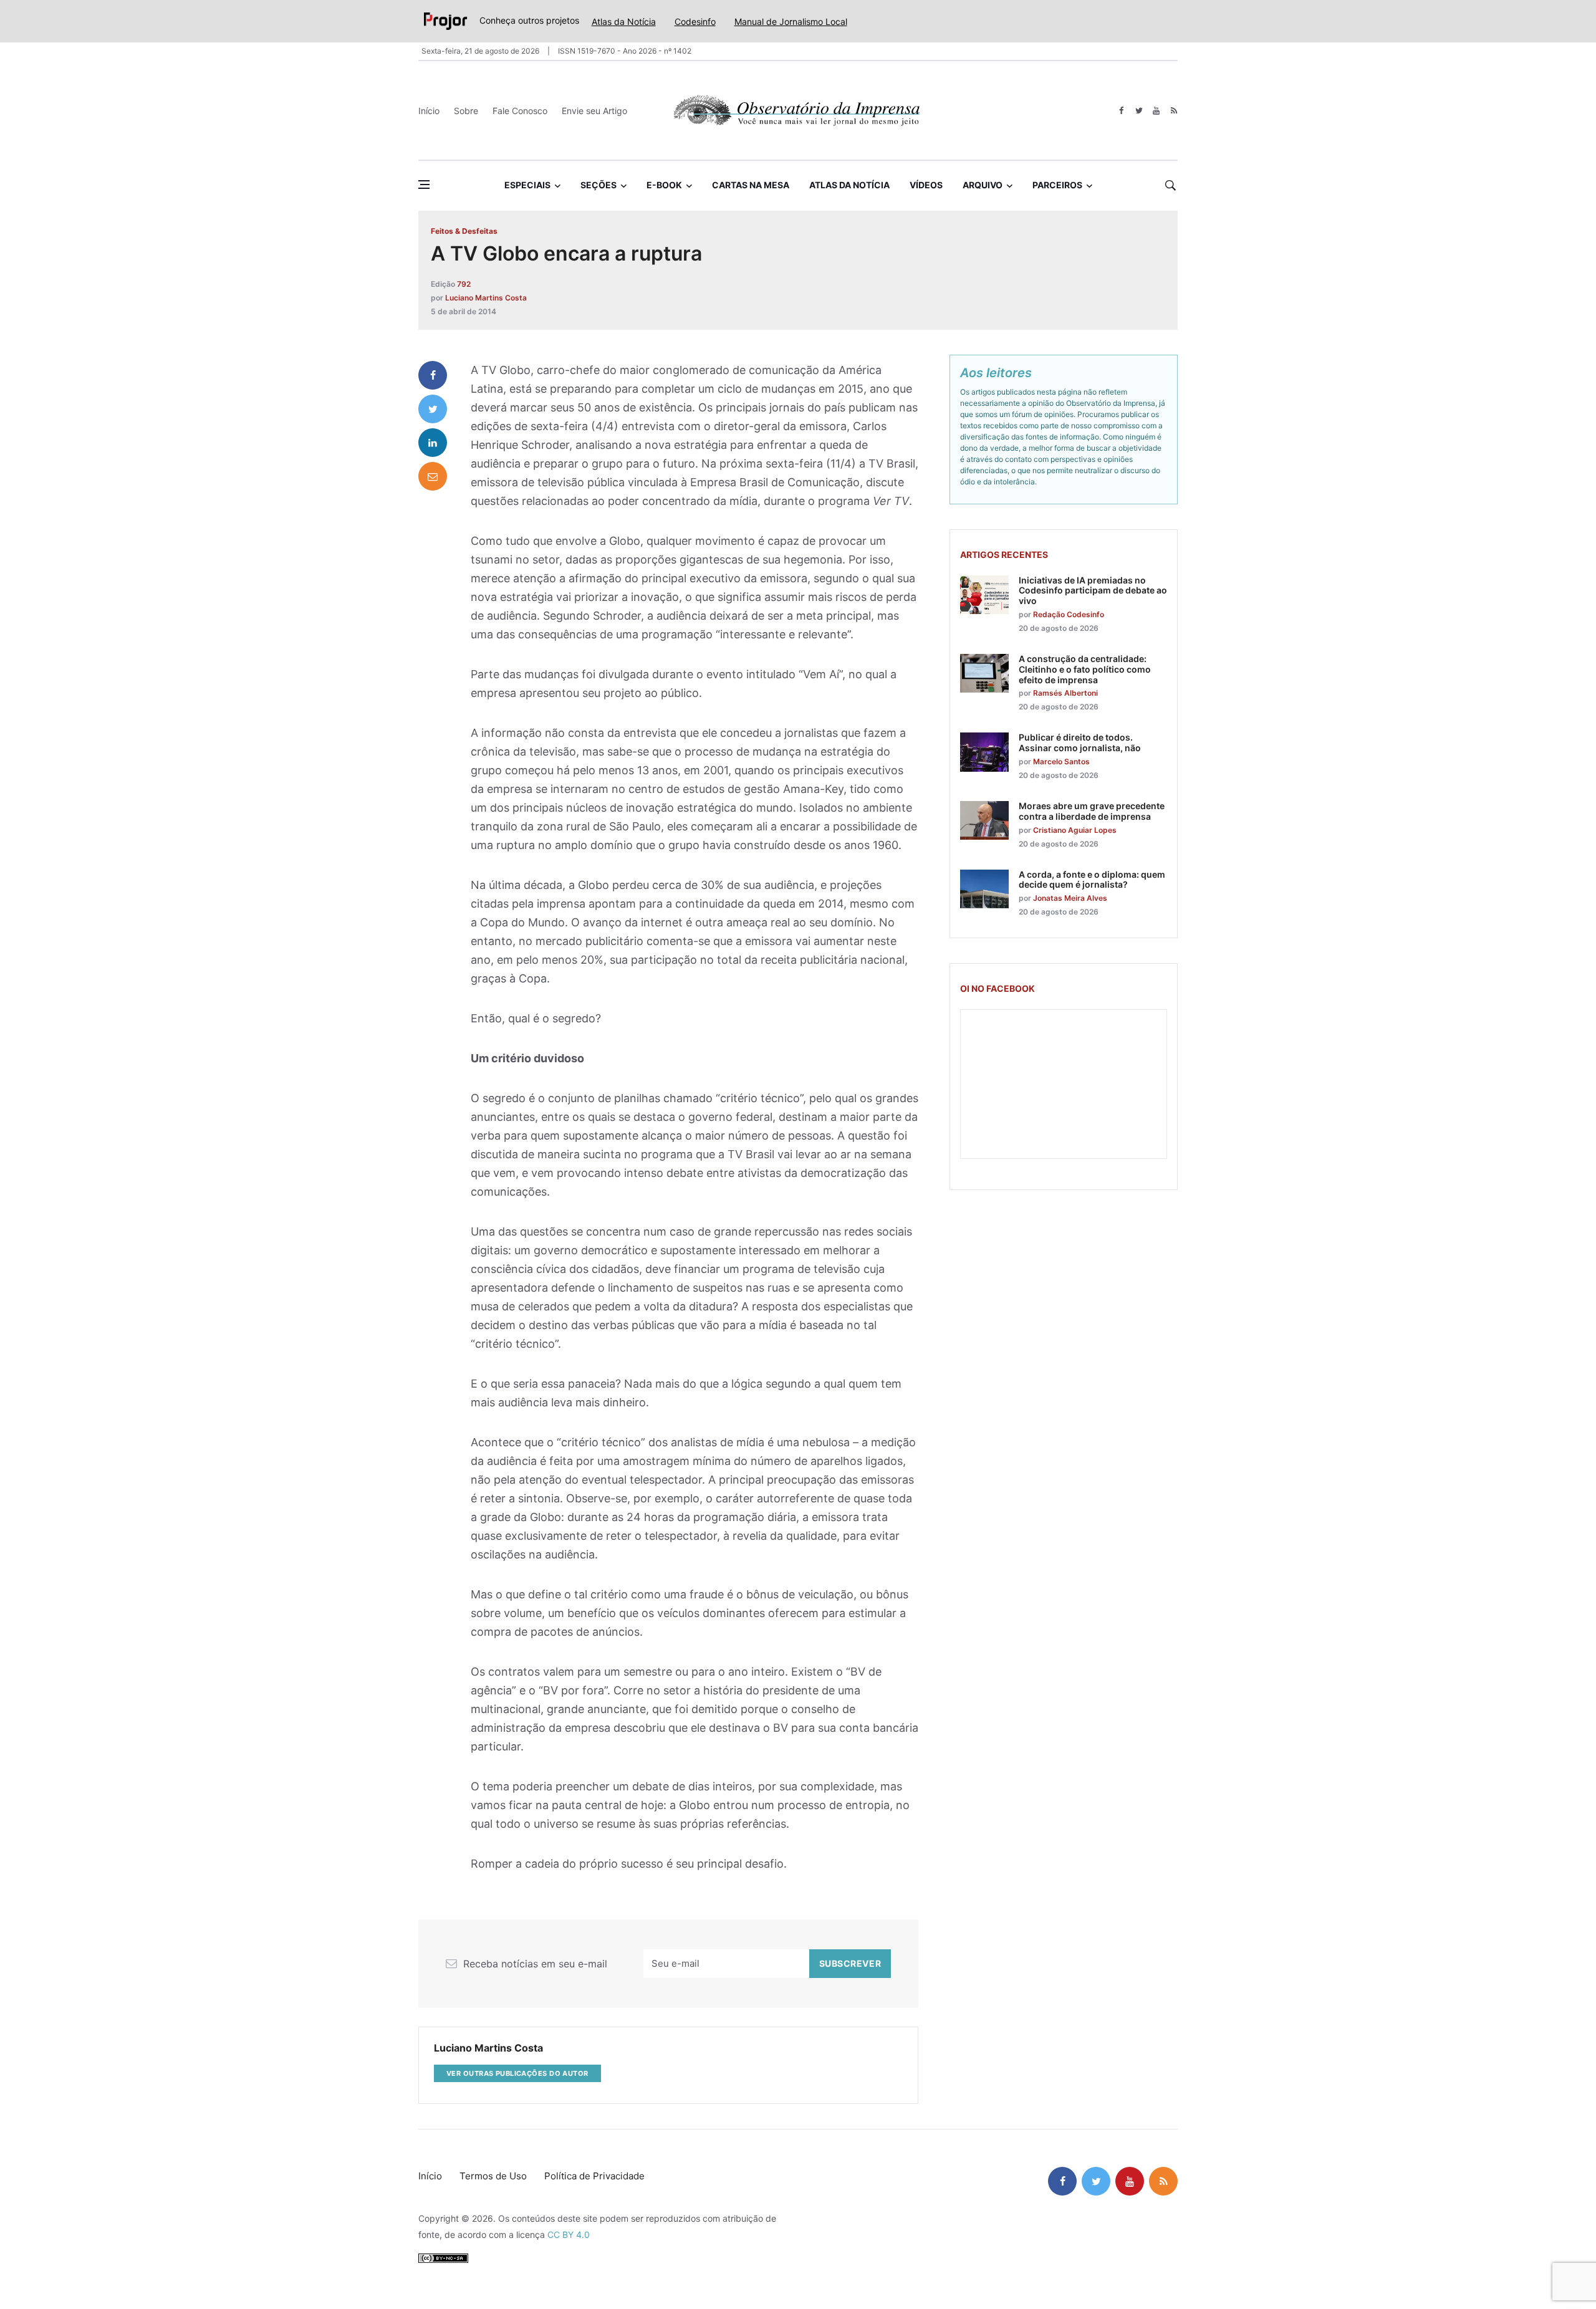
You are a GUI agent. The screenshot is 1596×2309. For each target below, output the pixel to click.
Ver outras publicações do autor (517, 2073)
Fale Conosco (520, 111)
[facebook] (1121, 111)
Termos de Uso (493, 2176)
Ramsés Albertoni (1065, 693)
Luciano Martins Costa (486, 298)
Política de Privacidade (594, 2176)
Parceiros (1057, 185)
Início (429, 111)
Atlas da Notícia (624, 22)
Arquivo (983, 185)
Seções (598, 185)
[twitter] (1139, 111)
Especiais (527, 185)
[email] (433, 476)
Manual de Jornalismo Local (791, 22)
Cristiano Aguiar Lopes (1075, 830)
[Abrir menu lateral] (424, 185)
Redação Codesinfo (1069, 614)
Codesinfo (695, 22)
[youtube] (1156, 111)
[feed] (1174, 111)
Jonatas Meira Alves (1070, 898)
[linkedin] (433, 443)
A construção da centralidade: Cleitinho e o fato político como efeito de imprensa (1085, 669)
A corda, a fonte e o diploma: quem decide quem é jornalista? (1092, 880)
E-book (664, 185)
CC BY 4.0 (569, 2235)
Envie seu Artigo (594, 111)
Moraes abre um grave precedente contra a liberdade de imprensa (1092, 811)
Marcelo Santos (1061, 761)
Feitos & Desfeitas (464, 231)
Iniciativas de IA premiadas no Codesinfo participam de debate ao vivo (1093, 591)
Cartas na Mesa (751, 185)
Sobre (466, 111)
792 (464, 284)
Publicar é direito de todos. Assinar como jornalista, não (1080, 742)
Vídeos (926, 185)
